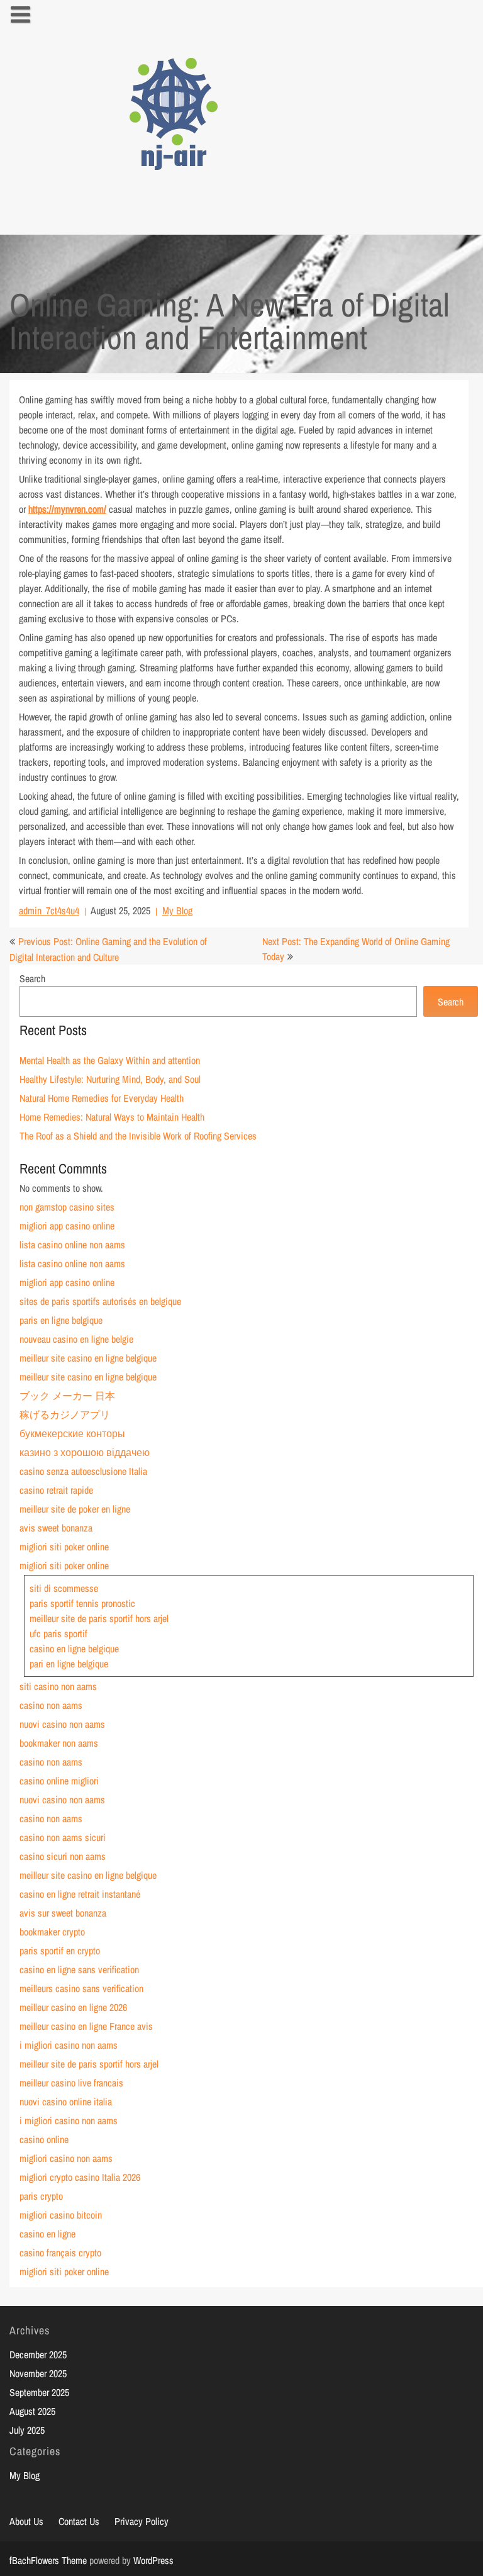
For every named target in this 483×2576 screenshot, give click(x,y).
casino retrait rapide (56, 1490)
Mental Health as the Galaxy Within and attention (110, 1060)
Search (32, 978)
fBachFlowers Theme (48, 2560)
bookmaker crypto (52, 1932)
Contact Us (79, 2521)
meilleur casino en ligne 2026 (73, 2007)
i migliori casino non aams (69, 2045)
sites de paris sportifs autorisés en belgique (100, 1301)
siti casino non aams (58, 1686)
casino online (44, 2139)
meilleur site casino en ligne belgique (88, 1358)
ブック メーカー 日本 (67, 1396)
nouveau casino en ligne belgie (76, 1339)
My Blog (177, 910)
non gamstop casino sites (67, 1207)
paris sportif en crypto (60, 1951)
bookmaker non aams (59, 1743)
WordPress (153, 2560)
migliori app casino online (67, 1226)
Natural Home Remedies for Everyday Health (102, 1098)
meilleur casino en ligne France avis (86, 2026)
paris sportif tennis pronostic (82, 1603)
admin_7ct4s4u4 (49, 910)
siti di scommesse (64, 1588)
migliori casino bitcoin (61, 2215)
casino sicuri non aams (63, 1856)
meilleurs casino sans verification (81, 1988)
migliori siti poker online (64, 1547)
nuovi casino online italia (66, 2102)
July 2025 (27, 2430)
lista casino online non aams (72, 1245)
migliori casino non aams (66, 2158)
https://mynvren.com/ (67, 509)
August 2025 (32, 2411)
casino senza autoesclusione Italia (83, 1471)
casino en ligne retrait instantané (80, 1894)
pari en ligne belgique (69, 1664)
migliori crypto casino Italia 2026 (80, 2177)
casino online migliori (59, 1781)
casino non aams (51, 1705)
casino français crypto (60, 2253)
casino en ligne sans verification (79, 1969)
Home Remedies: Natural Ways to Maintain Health (112, 1117)
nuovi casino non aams (62, 1724)
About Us (26, 2521)
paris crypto (41, 2196)
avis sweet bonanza (56, 1528)
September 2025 (39, 2392)
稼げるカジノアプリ (65, 1414)
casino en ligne (47, 2234)
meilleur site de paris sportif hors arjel (99, 1618)
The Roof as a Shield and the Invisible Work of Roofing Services (138, 1136)
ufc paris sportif (58, 1633)
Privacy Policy (142, 2521)
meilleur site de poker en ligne (75, 1509)
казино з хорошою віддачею (85, 1452)
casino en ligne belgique (74, 1649)
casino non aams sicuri (63, 1837)
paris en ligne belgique (61, 1320)
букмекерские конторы (72, 1433)
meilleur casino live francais (71, 2083)
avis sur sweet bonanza (63, 1913)
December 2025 (38, 2355)
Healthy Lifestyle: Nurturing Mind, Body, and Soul (110, 1079)
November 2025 (38, 2373)
